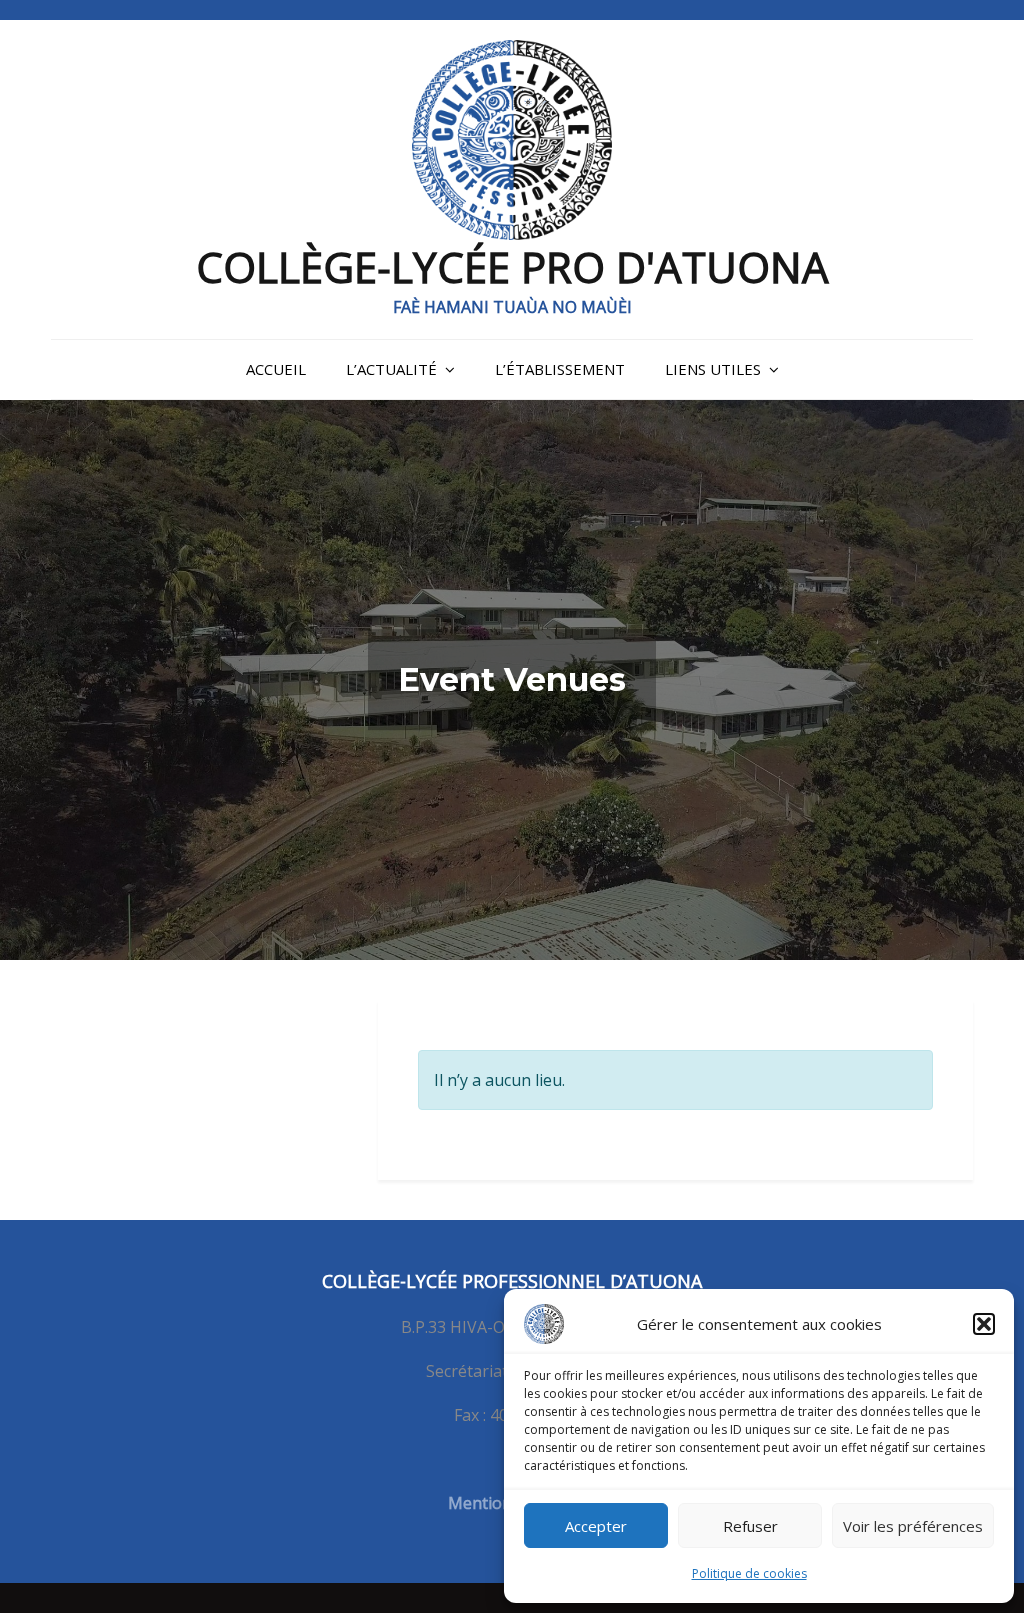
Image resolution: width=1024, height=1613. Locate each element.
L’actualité (391, 369)
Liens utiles (713, 369)
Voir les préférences (913, 1526)
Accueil (276, 369)
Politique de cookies (749, 1573)
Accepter (596, 1526)
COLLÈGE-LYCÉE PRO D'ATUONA (512, 266)
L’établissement (560, 369)
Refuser (750, 1526)
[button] (984, 1324)
